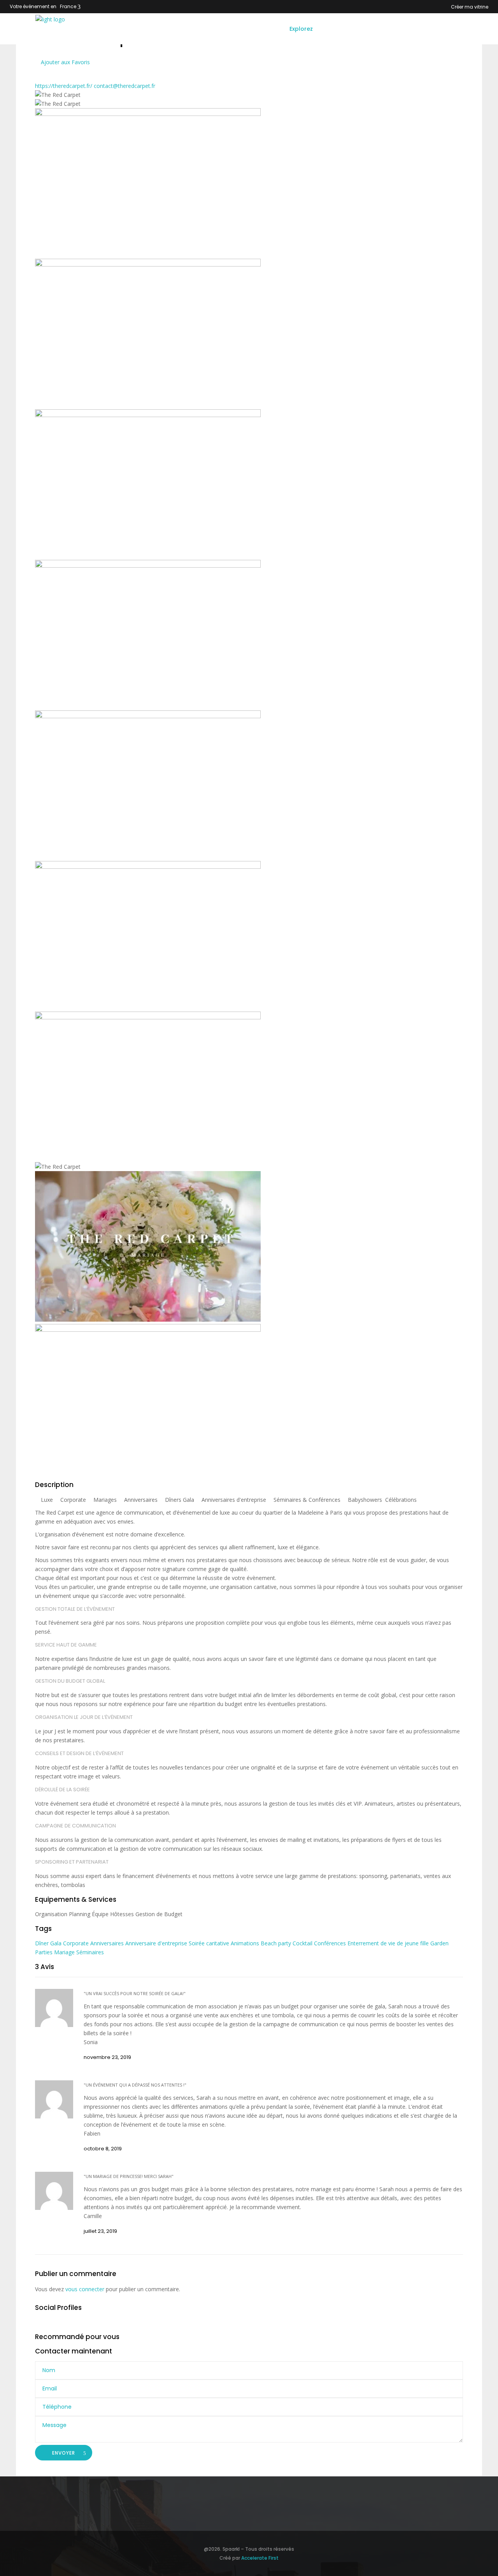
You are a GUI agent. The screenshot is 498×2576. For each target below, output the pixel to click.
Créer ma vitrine (470, 7)
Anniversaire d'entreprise (157, 1943)
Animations (246, 1943)
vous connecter (85, 2289)
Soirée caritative (210, 1943)
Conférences (331, 1943)
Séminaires (90, 1952)
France (68, 6)
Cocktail (303, 1943)
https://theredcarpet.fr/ (64, 86)
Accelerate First (260, 2558)
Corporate (77, 1943)
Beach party (277, 1943)
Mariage (65, 1952)
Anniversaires (108, 1943)
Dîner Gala (49, 1943)
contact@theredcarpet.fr (124, 86)
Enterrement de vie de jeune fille (389, 1943)
